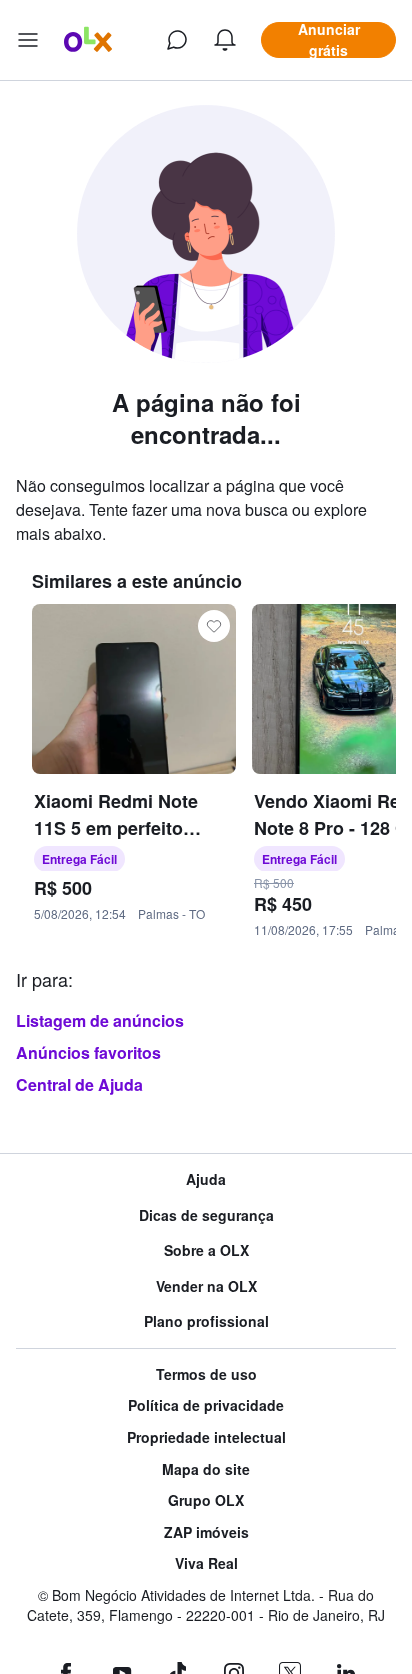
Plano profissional (206, 1321)
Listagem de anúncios (100, 1020)
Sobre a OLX (206, 1250)
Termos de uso (206, 1374)
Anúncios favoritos (88, 1052)
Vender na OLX (206, 1286)
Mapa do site (206, 1469)
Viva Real (206, 1563)
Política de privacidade (206, 1405)
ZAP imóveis (206, 1532)
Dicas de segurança (206, 1215)
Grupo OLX (206, 1500)
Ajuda (206, 1179)
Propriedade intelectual (206, 1437)
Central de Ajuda (79, 1084)
